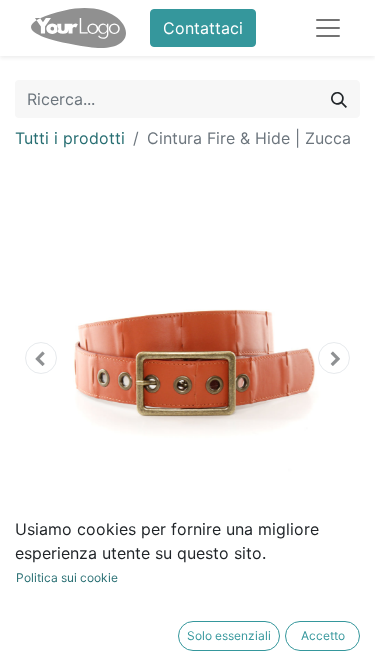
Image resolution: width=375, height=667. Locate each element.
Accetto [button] (323, 635)
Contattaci (203, 28)
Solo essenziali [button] (229, 635)
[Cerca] (339, 99)
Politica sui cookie (67, 577)
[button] (41, 358)
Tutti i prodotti (70, 138)
